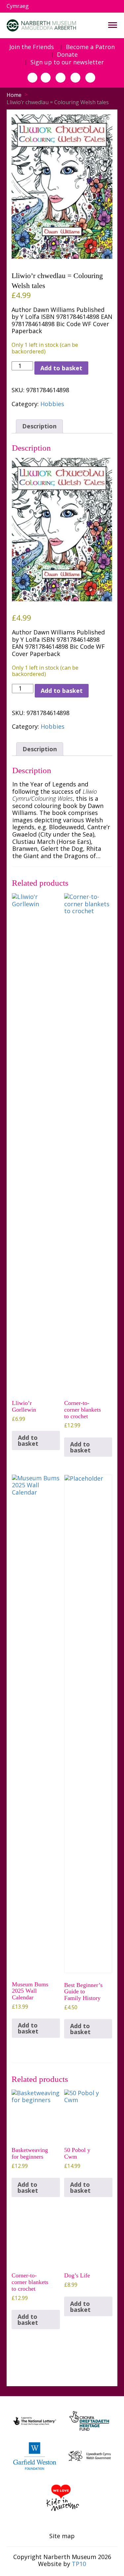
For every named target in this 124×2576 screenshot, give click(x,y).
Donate (67, 55)
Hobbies (52, 404)
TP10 (79, 2564)
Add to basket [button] (28, 1440)
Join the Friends (32, 47)
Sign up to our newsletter (67, 62)
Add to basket (61, 368)
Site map (62, 2536)
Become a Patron (90, 47)
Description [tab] (39, 426)
